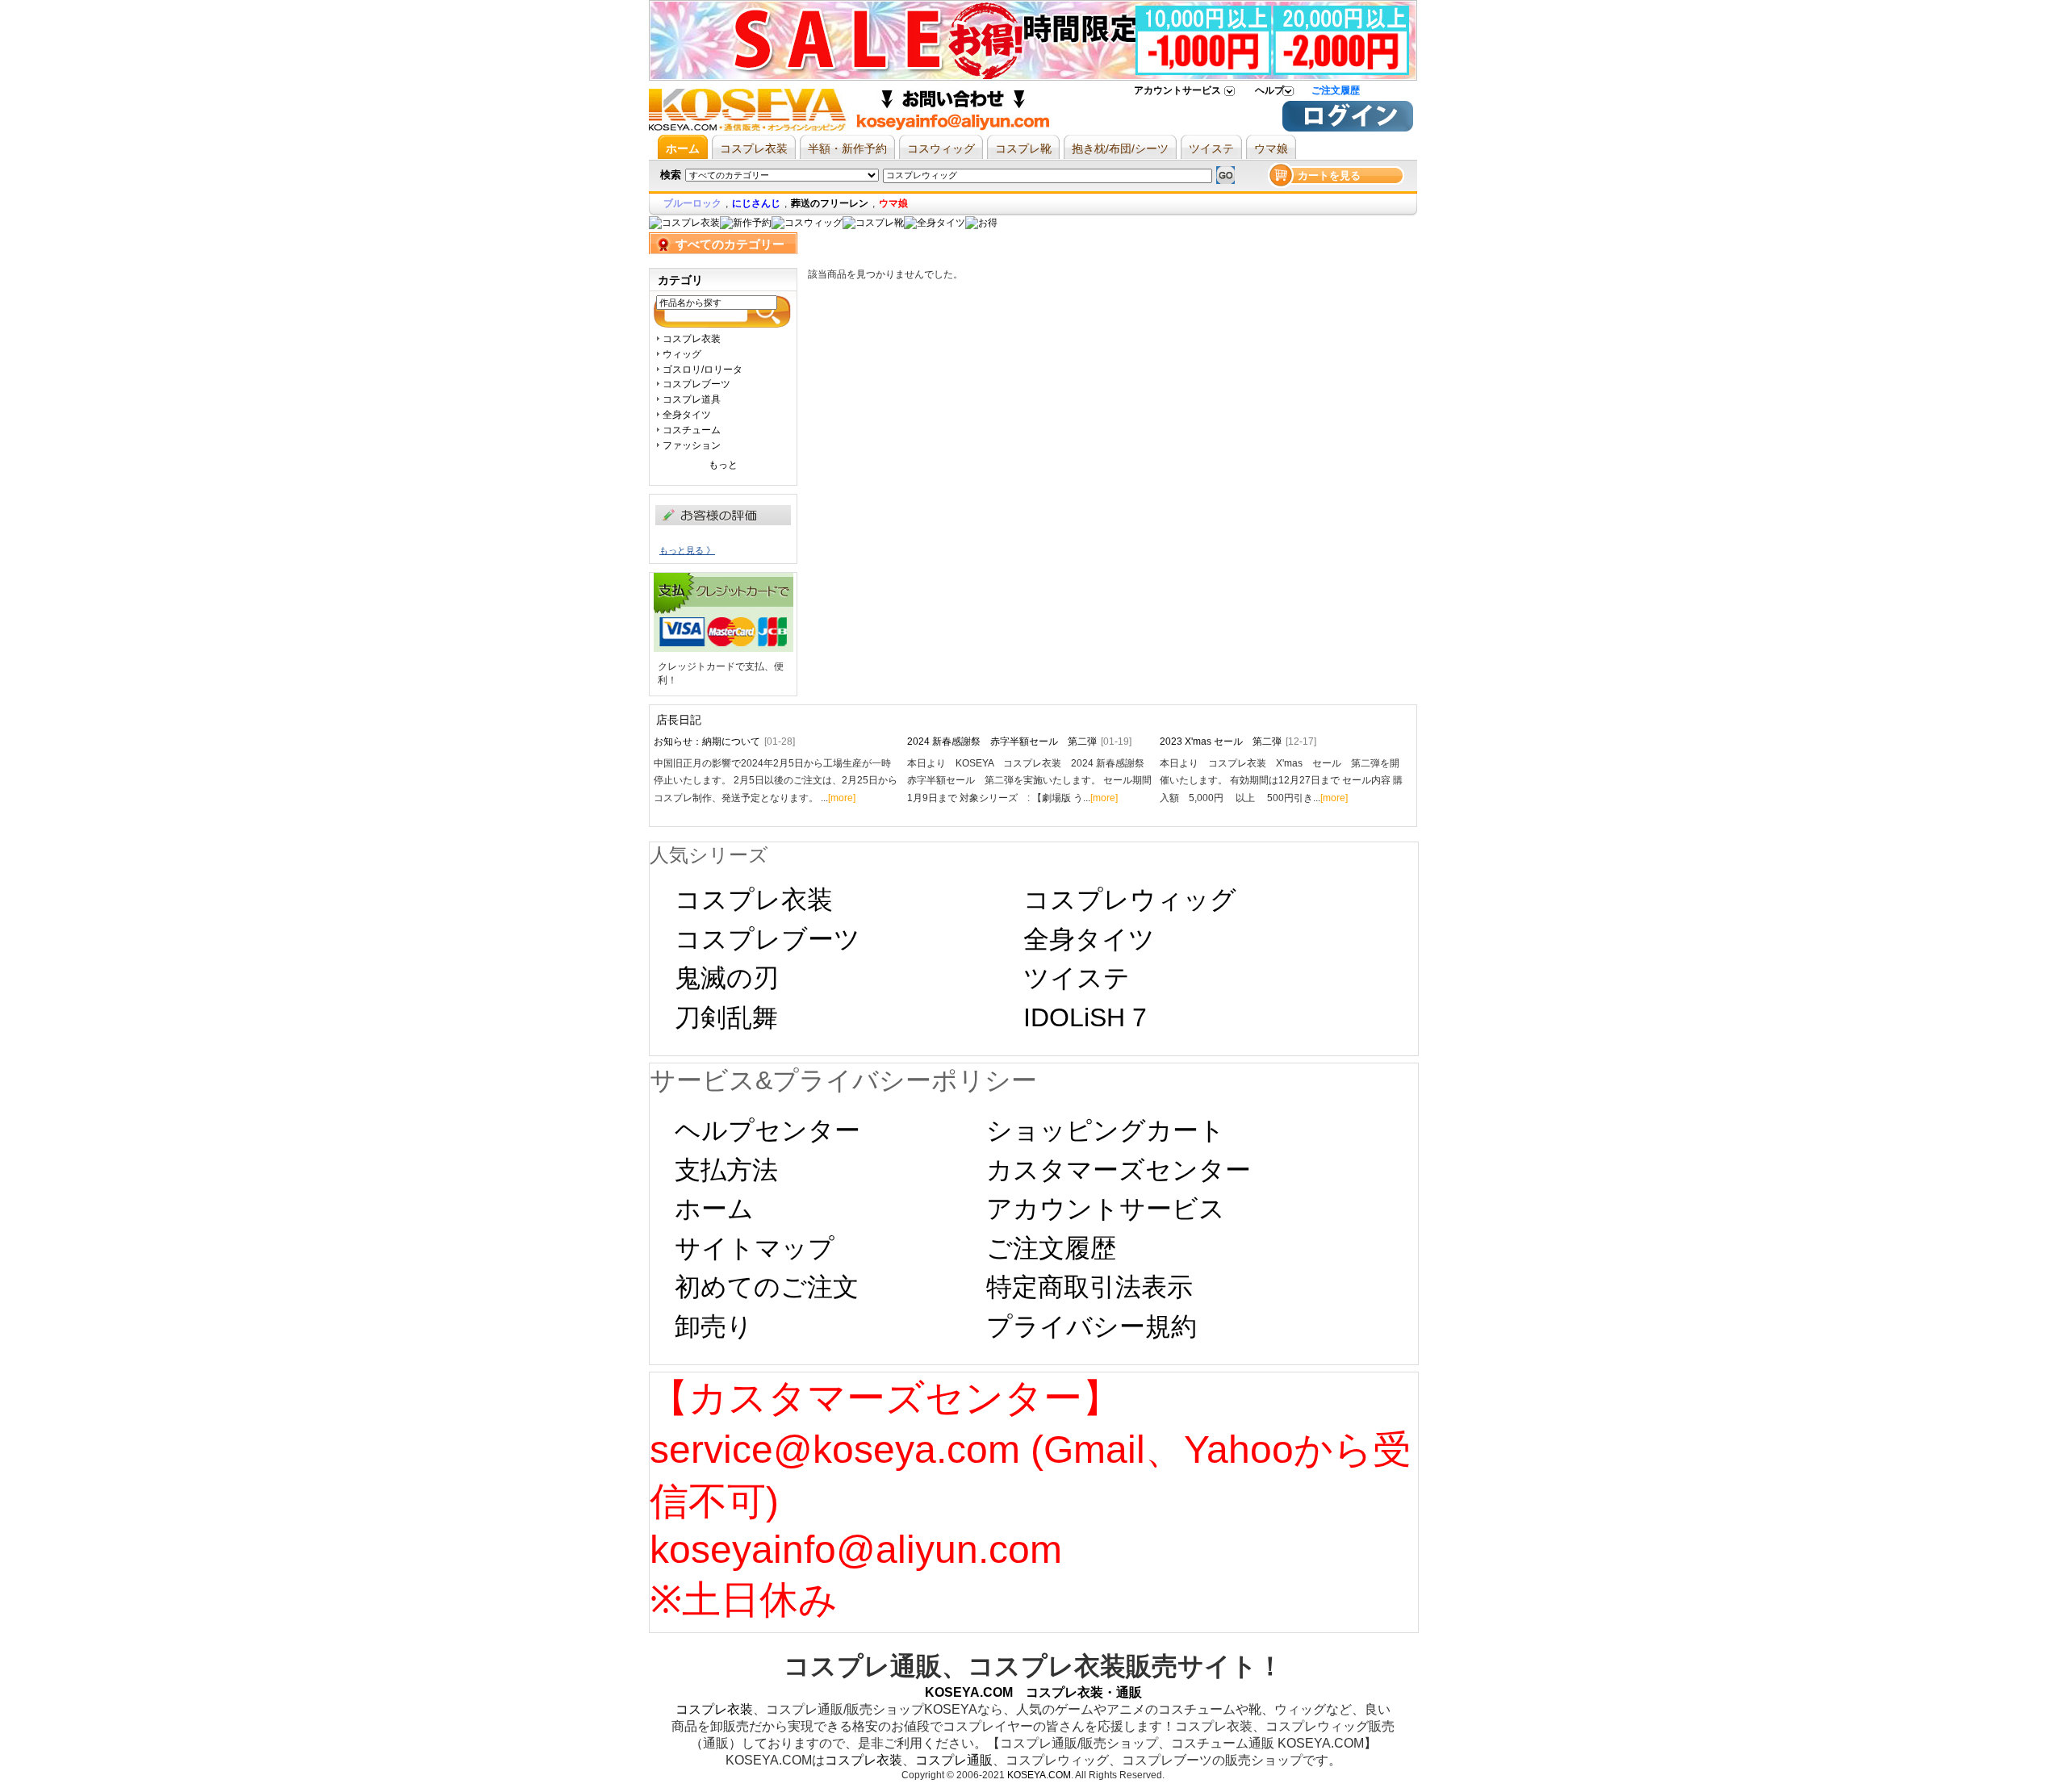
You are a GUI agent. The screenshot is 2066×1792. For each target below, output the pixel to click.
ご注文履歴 (1336, 90)
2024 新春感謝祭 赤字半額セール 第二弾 (1019, 741)
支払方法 (726, 1170)
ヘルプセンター (767, 1130)
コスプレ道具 (692, 399)
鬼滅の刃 (727, 978)
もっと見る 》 (687, 550)
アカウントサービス (1177, 90)
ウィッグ (682, 354)
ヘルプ (1269, 90)
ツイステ (1077, 978)
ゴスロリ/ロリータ (703, 370)
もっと (723, 465)
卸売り (714, 1326)
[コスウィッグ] (807, 223)
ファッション (692, 445)
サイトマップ (755, 1248)
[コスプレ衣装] (684, 223)
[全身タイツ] (935, 223)
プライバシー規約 (1092, 1326)
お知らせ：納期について (724, 741)
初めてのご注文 (767, 1287)
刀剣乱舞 (726, 1017)
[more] (842, 798)
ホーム (714, 1209)
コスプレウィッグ (1130, 900)
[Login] (1348, 128)
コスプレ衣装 (692, 339)
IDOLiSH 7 (1085, 1017)
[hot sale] (981, 223)
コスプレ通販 (954, 1760)
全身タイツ (687, 415)
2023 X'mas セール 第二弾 (1238, 741)
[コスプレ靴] (873, 223)
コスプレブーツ (696, 384)
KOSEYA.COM (1039, 1775)
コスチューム (692, 430)
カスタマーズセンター (1119, 1170)
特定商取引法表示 (1089, 1287)
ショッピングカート (1106, 1130)
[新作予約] (746, 223)
